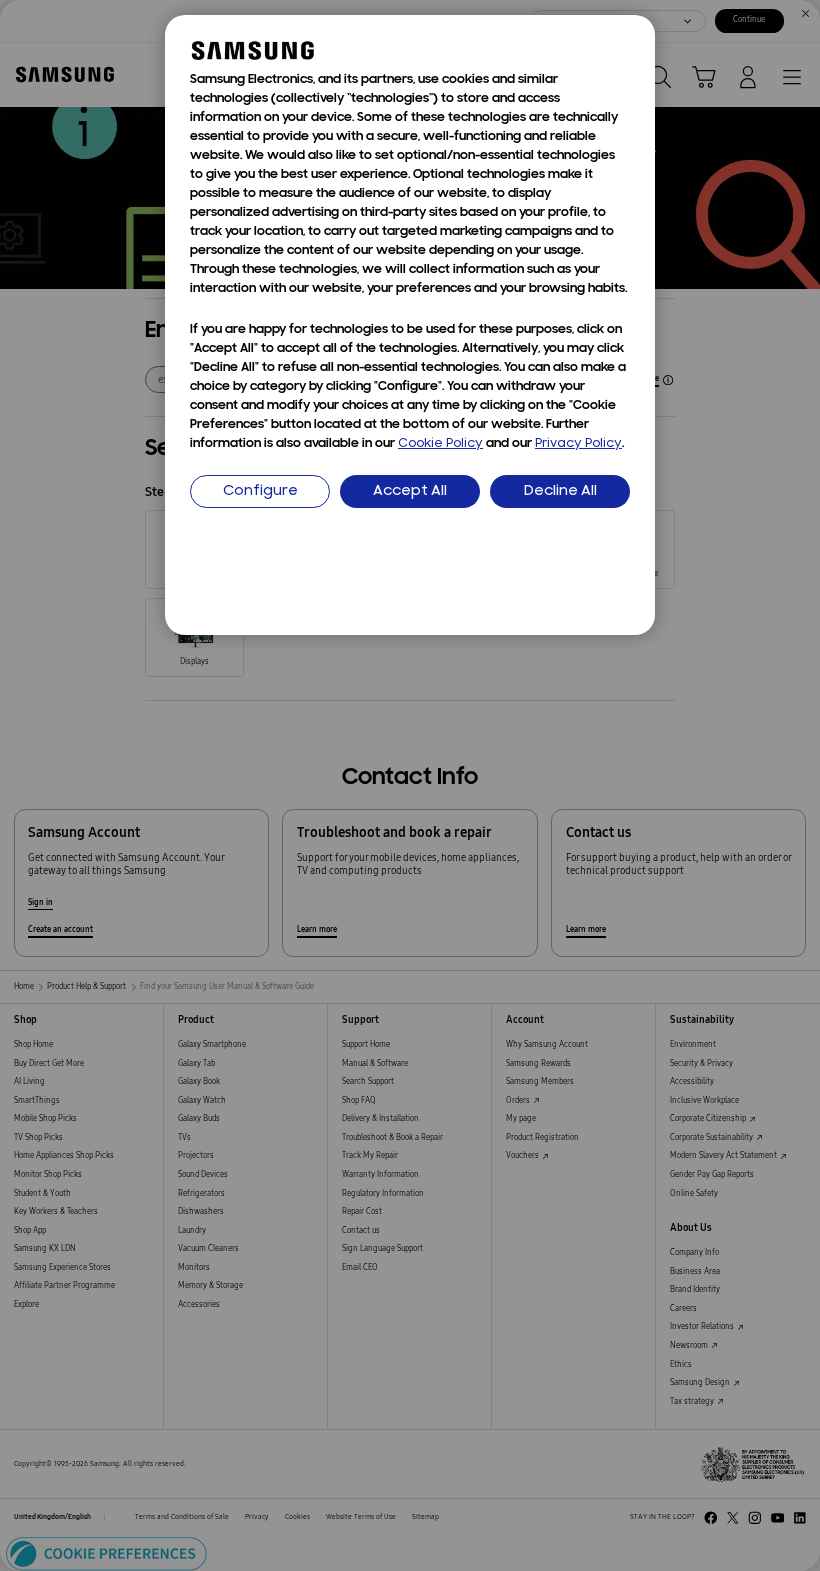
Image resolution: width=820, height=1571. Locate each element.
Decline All (560, 491)
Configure (260, 491)
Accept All (410, 491)
